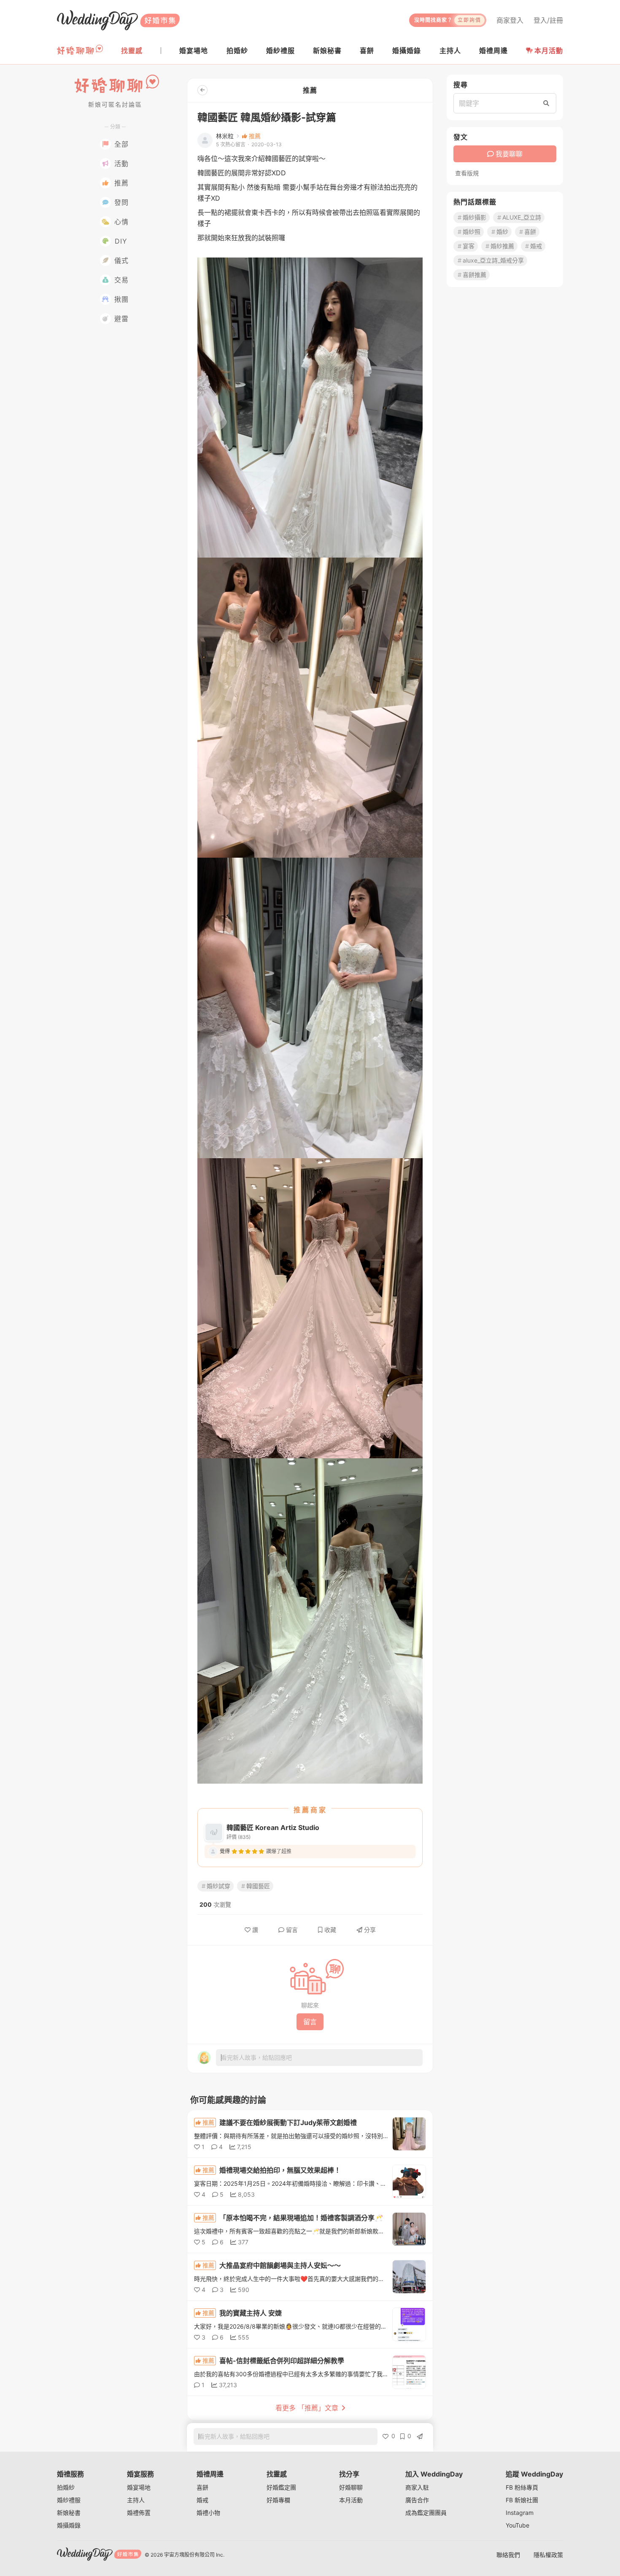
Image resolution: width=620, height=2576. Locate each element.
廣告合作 (417, 2500)
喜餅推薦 (474, 275)
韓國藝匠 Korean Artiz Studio (273, 1827)
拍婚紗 (66, 2487)
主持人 (136, 2500)
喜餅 (530, 232)
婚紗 (502, 232)
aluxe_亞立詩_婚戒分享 (493, 260)
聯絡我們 (508, 2555)
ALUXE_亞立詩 (522, 217)
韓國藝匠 (258, 1886)
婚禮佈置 (139, 2513)
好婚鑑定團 (281, 2487)
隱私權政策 (548, 2555)
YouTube (518, 2525)
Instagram (520, 2513)
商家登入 (510, 20)
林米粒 (225, 136)
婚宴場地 (139, 2487)
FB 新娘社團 (522, 2500)
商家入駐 (417, 2487)
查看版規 (467, 173)
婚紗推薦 (502, 246)
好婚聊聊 (351, 2487)
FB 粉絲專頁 (522, 2487)
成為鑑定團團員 (426, 2513)
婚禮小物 (208, 2513)
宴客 (469, 246)
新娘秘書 (69, 2513)
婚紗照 (472, 232)
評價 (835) (239, 1837)
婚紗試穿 (218, 1886)
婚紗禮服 (69, 2500)
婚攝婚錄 (69, 2525)
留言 (292, 1930)
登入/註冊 (548, 20)
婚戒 (536, 246)
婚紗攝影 (474, 217)
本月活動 (549, 51)
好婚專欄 (278, 2500)
